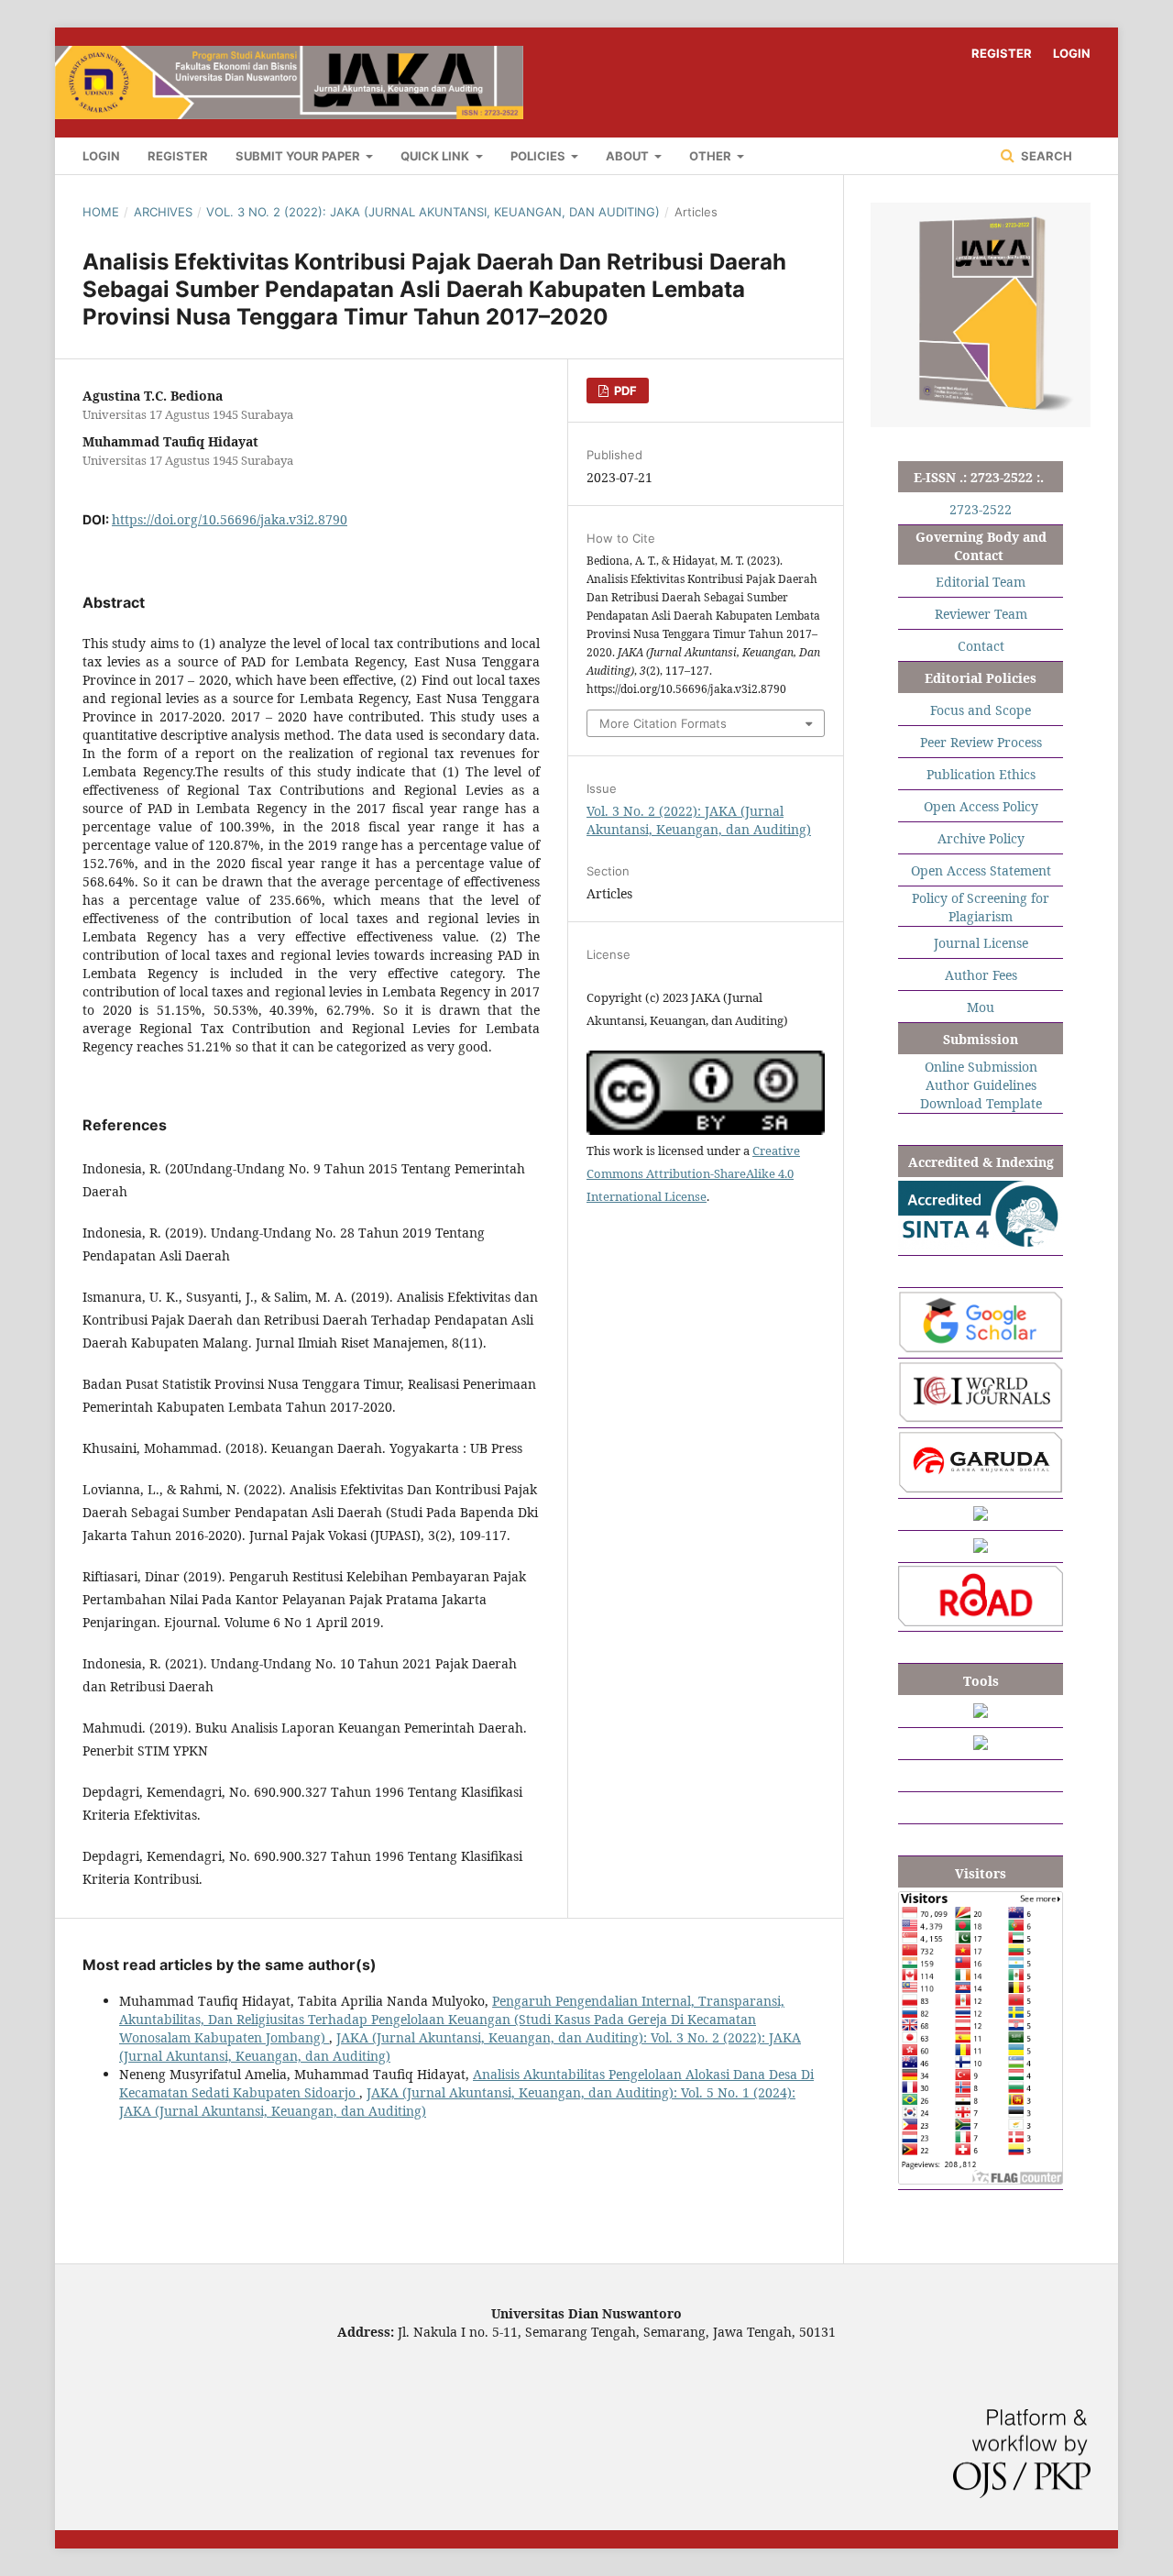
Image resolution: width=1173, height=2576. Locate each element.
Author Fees (981, 975)
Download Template (981, 1103)
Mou (981, 1007)
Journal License (981, 943)
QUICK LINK (436, 156)
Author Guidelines (981, 1085)
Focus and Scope (981, 710)
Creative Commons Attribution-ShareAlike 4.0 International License (693, 1173)
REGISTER (178, 156)
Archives (163, 212)
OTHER (712, 156)
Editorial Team (981, 582)
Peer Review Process (981, 742)
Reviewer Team (981, 614)
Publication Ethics (981, 774)
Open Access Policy (981, 806)
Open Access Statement (981, 870)
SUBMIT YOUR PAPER (299, 156)
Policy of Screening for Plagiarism (981, 907)
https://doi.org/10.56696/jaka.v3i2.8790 (230, 519)
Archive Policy (981, 838)
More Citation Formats (663, 723)
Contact (981, 646)
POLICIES (539, 156)
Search (1045, 156)
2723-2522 (981, 509)
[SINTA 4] (981, 1245)
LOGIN (101, 156)
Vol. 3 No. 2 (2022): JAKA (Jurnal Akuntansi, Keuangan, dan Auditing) (433, 212)
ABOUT (629, 156)
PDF (624, 391)
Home (101, 212)
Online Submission (981, 1067)
